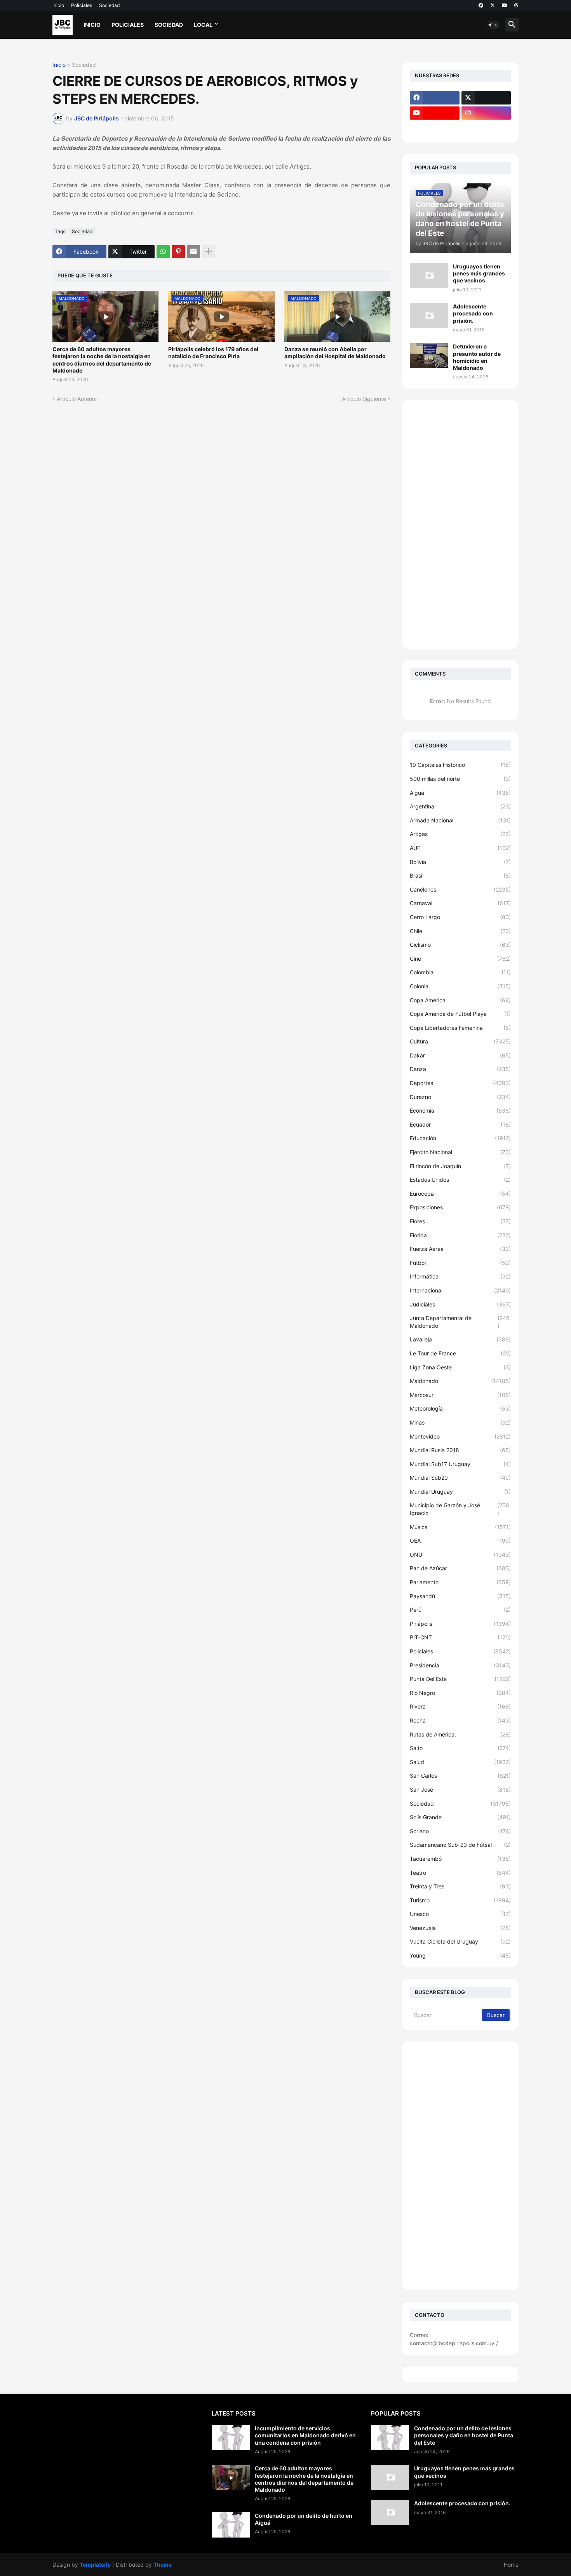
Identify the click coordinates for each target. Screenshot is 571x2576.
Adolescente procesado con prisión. (473, 313)
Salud (460, 1762)
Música (460, 1527)
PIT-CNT (460, 1637)
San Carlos (460, 1776)
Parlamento (460, 1582)
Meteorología (460, 1408)
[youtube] (505, 5)
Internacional (460, 1290)
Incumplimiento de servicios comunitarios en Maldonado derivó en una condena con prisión (305, 2435)
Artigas (460, 834)
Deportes (460, 1083)
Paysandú (460, 1596)
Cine (460, 959)
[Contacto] (486, 128)
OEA (460, 1541)
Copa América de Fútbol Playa (460, 1014)
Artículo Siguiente (364, 399)
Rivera (460, 1706)
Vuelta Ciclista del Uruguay (460, 1941)
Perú (460, 1610)
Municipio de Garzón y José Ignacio (460, 1509)
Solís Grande (460, 1817)
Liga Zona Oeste (460, 1367)
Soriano (460, 1831)
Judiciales (460, 1304)
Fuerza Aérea (460, 1249)
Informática (460, 1276)
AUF (460, 848)
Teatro (460, 1873)
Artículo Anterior (77, 399)
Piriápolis (460, 1624)
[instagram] (486, 113)
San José (460, 1790)
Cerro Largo (460, 917)
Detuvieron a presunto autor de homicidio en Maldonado (477, 357)
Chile (460, 931)
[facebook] (481, 5)
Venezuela (460, 1928)
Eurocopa (460, 1194)
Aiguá (460, 793)
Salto (460, 1748)
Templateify (95, 2565)
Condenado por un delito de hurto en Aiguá (304, 2519)
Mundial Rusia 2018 (460, 1450)
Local (203, 25)
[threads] (516, 5)
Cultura (460, 1041)
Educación (460, 1138)
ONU (460, 1554)
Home (511, 2565)
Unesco (460, 1914)
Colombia (460, 972)
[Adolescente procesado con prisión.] (429, 316)
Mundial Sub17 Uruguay (460, 1464)
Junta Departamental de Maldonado (460, 1322)
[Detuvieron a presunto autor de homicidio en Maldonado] (429, 356)
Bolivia (460, 862)
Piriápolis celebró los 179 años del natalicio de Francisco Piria (213, 353)
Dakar (460, 1055)
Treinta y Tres (460, 1886)
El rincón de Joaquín (460, 1166)
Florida (460, 1235)
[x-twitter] (493, 5)
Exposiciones (460, 1207)
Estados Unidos (460, 1180)
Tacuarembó (460, 1859)
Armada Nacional (460, 820)
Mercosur (460, 1395)
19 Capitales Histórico (460, 765)
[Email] (193, 252)
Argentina (460, 806)
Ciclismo (460, 945)
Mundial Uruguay (460, 1492)
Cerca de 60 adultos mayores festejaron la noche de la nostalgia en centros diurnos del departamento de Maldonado (102, 360)
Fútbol (460, 1263)
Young (460, 1955)
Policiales (82, 5)
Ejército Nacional (460, 1152)
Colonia (460, 986)
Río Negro (460, 1693)
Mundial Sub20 (460, 1478)
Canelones (460, 889)
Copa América (460, 1000)
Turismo (460, 1900)
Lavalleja (460, 1339)
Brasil (460, 875)
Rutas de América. (460, 1734)
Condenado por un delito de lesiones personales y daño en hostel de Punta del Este (464, 2435)
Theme (163, 2565)
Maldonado (460, 1381)
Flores (460, 1221)
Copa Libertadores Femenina (460, 1028)
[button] (493, 25)
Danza (460, 1069)
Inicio (58, 5)
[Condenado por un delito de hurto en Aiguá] (231, 2525)
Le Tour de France (460, 1353)
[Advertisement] (460, 524)
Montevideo (460, 1436)
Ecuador (460, 1124)
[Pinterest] (178, 252)
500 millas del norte (460, 779)
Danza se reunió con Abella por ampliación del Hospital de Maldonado (335, 353)
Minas (460, 1422)
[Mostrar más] (209, 252)
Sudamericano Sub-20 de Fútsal (460, 1845)
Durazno (460, 1097)
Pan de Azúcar (460, 1568)
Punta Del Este (460, 1679)
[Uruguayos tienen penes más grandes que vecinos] (429, 276)
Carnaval (460, 903)
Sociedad (109, 5)
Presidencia (460, 1665)
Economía (460, 1110)
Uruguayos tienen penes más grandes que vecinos (479, 273)
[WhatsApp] (163, 252)
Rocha (460, 1720)
